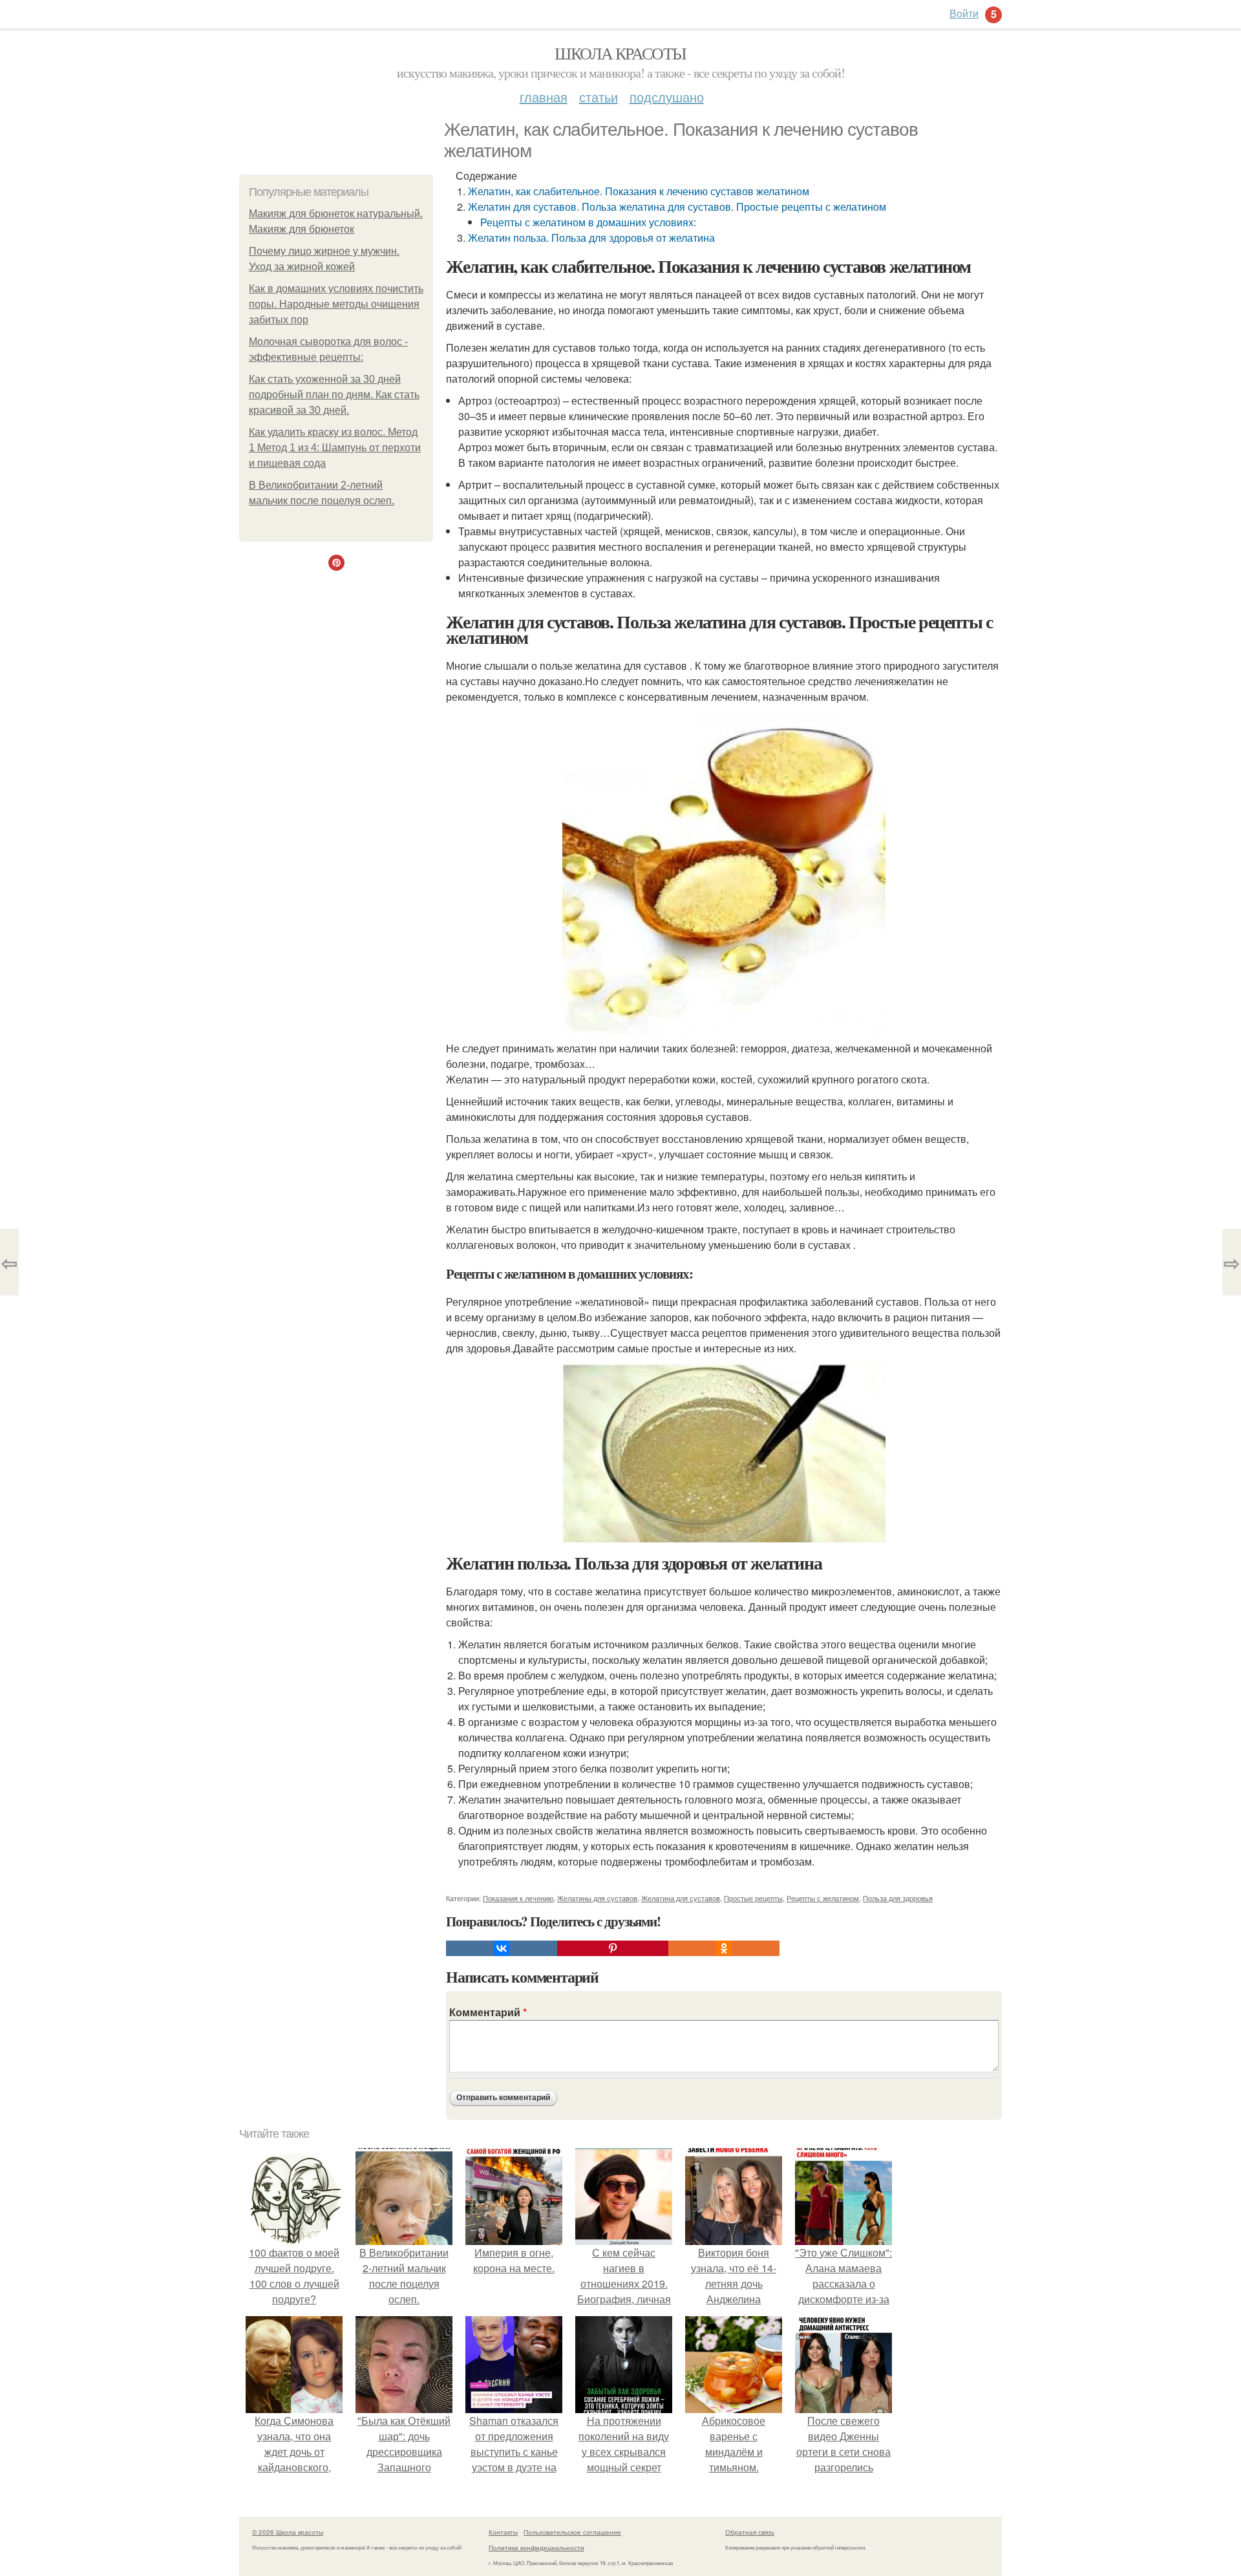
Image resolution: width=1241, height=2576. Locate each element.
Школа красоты (620, 53)
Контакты (503, 2532)
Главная (544, 97)
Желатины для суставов (597, 1898)
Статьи (599, 97)
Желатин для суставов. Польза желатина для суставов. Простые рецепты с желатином (677, 207)
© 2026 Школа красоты (288, 2532)
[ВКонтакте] (502, 1948)
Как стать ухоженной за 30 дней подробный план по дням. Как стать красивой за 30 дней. (334, 395)
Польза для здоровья (898, 1898)
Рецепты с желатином (823, 1898)
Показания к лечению (518, 1898)
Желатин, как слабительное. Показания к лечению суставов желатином (639, 191)
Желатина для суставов (681, 1898)
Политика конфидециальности (536, 2548)
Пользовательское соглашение (572, 2532)
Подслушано (667, 97)
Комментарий (488, 2012)
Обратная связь (750, 2532)
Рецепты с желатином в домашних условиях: (588, 222)
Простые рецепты (753, 1898)
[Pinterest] (613, 1948)
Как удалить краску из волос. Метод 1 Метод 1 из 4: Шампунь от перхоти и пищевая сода (335, 448)
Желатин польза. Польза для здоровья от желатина (591, 238)
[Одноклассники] (724, 1948)
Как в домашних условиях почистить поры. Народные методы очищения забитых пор (336, 304)
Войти (964, 13)
